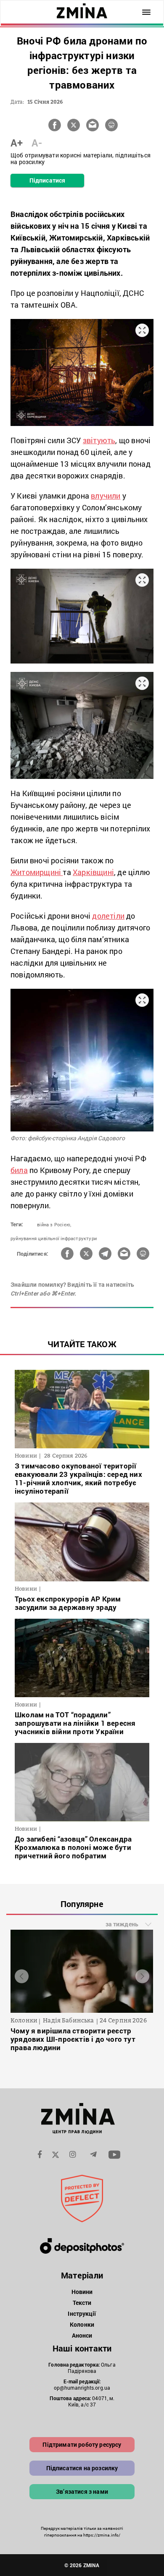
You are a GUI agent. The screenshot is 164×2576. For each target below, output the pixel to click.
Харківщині (93, 872)
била (19, 1170)
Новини (82, 2292)
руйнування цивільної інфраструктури (54, 1238)
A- (37, 143)
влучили (106, 496)
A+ (17, 143)
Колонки (82, 2324)
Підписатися (47, 180)
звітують (99, 440)
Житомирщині (37, 872)
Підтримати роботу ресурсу (82, 2444)
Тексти (82, 2303)
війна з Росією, (54, 1224)
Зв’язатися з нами (82, 2491)
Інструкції (82, 2313)
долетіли (108, 916)
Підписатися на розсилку (82, 2468)
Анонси (82, 2335)
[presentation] (22, 1976)
